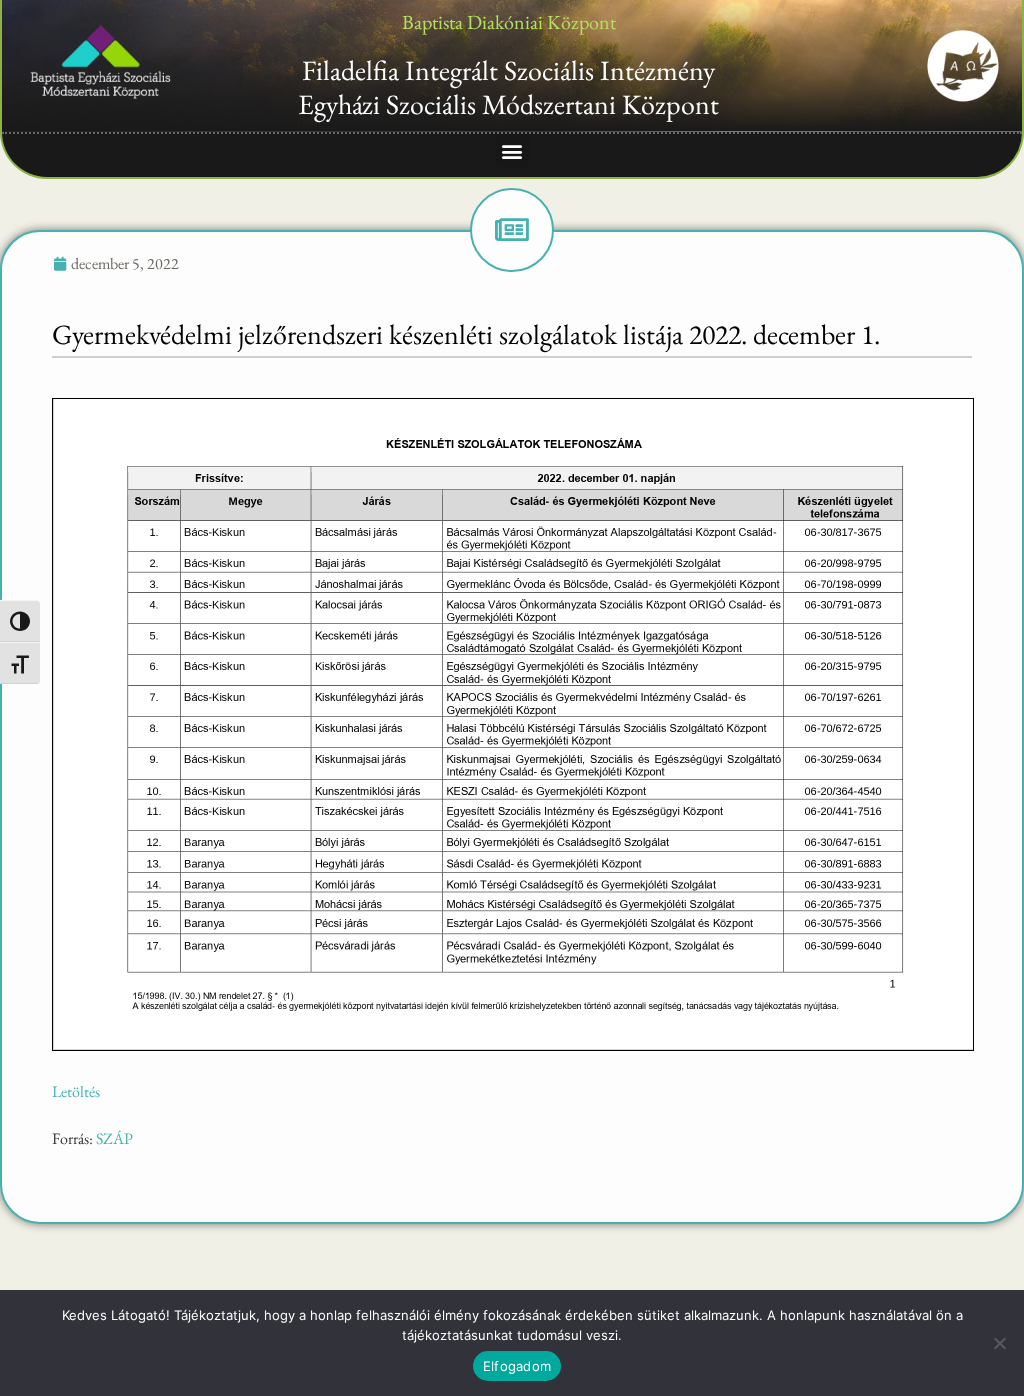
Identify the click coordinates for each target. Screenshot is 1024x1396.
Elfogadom (517, 1366)
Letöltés (76, 1091)
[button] (512, 150)
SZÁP (114, 1138)
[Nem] (999, 1343)
